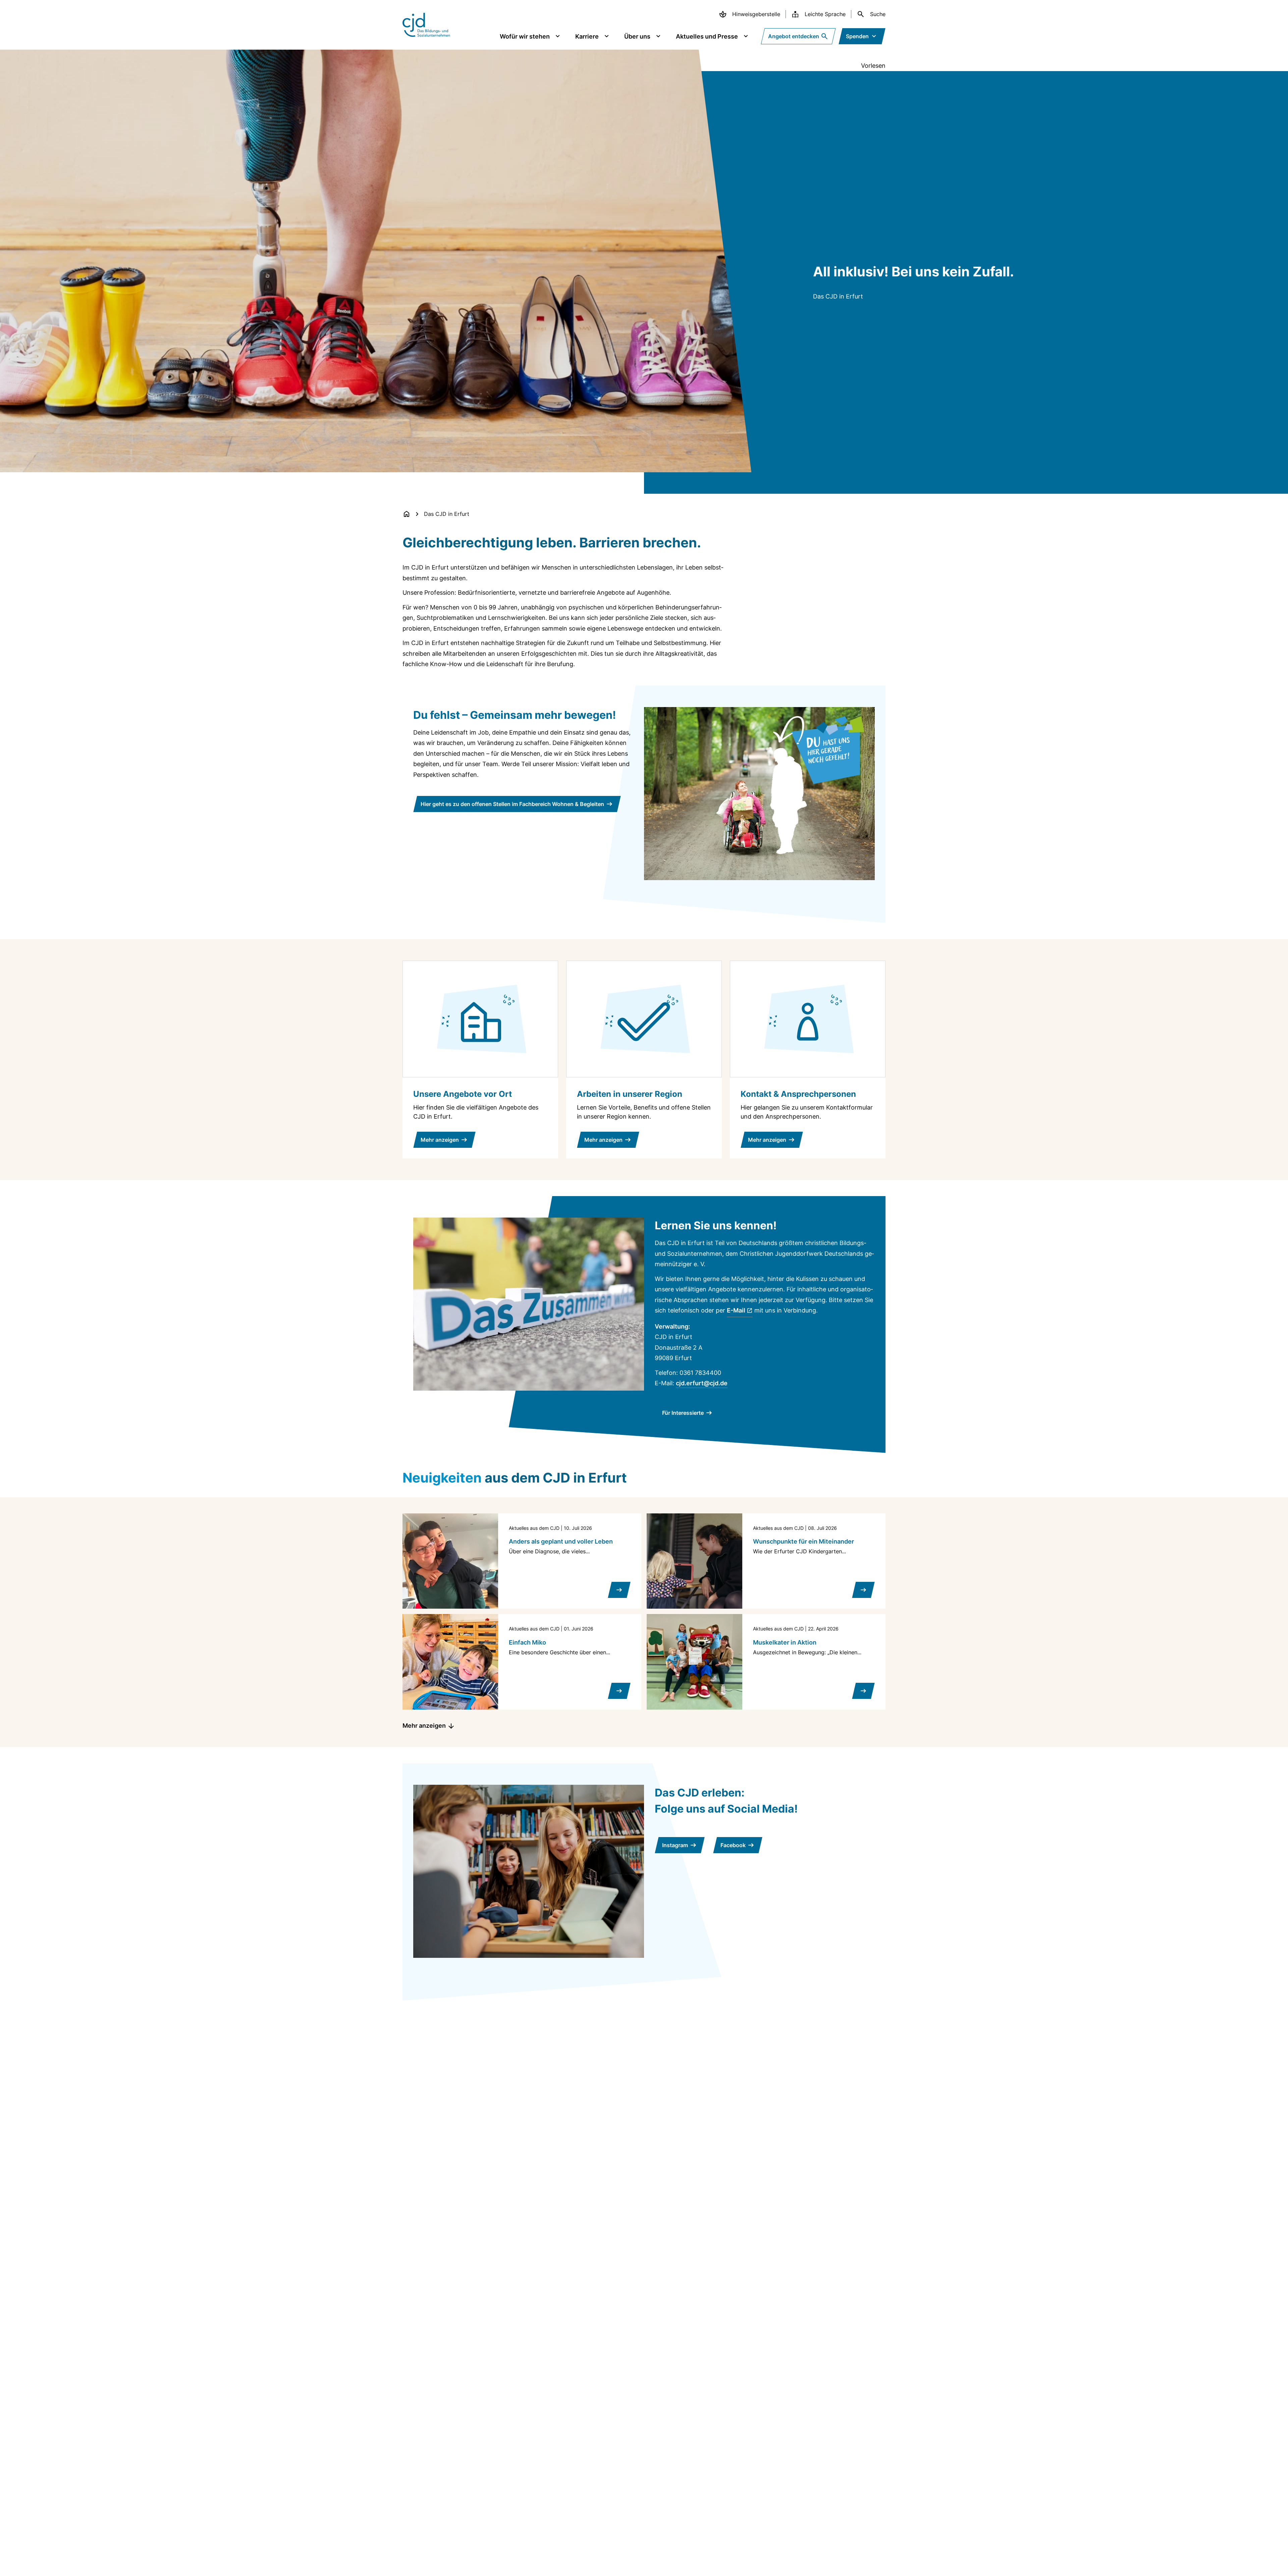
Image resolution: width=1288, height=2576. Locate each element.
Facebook (733, 1845)
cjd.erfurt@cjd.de (702, 1383)
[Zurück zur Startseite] (407, 514)
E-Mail (736, 1310)
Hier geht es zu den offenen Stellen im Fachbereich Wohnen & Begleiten (512, 804)
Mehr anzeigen (424, 1726)
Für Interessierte (683, 1413)
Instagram (675, 1845)
